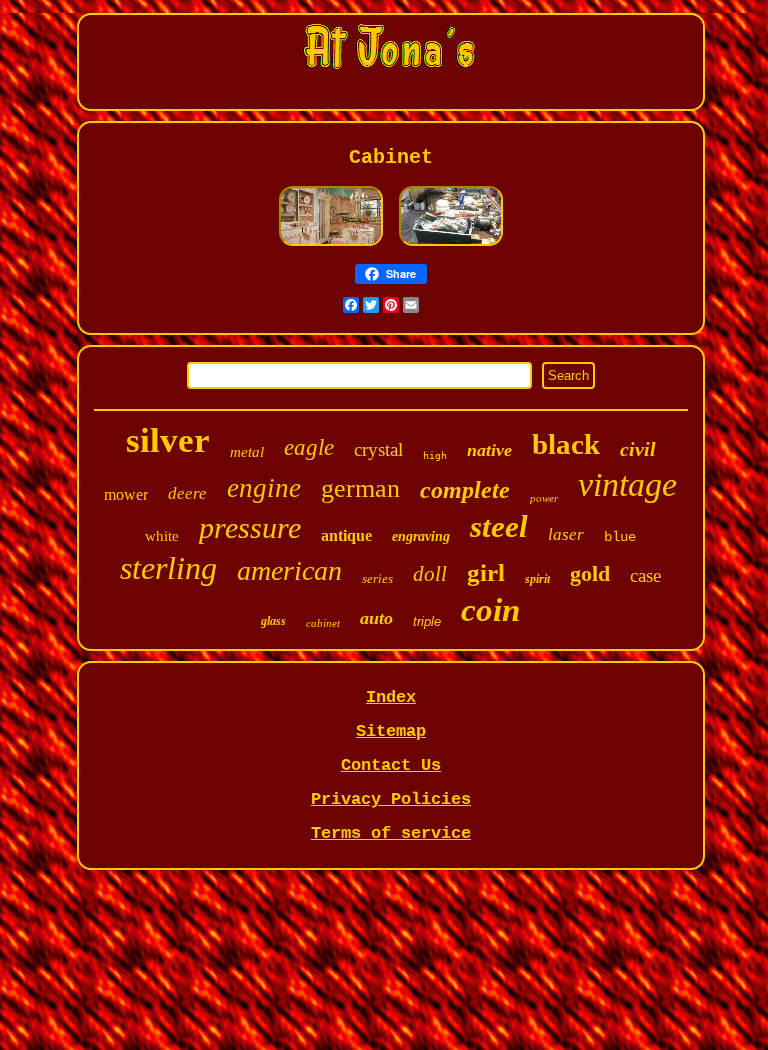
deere (187, 493)
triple (427, 621)
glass (273, 621)
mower (126, 494)
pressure (250, 527)
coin (490, 610)
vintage (627, 484)
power (544, 498)
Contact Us (391, 765)
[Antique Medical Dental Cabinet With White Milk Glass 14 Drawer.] (451, 244)
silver (168, 440)
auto (376, 618)
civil (638, 449)
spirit (537, 579)
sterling (168, 568)
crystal (378, 449)
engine (264, 488)
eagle (309, 447)
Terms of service (391, 833)
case (645, 575)
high (435, 455)
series (377, 578)
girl (486, 572)
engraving (421, 536)
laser (566, 534)
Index (391, 697)
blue (620, 537)
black (566, 444)
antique (346, 535)
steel (499, 526)
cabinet (323, 623)
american (289, 570)
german (360, 488)
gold (590, 573)
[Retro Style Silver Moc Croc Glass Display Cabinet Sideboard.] (331, 244)
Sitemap (391, 731)
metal (247, 452)
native (489, 450)
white (162, 536)
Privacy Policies (391, 799)
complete (465, 490)
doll (430, 574)
